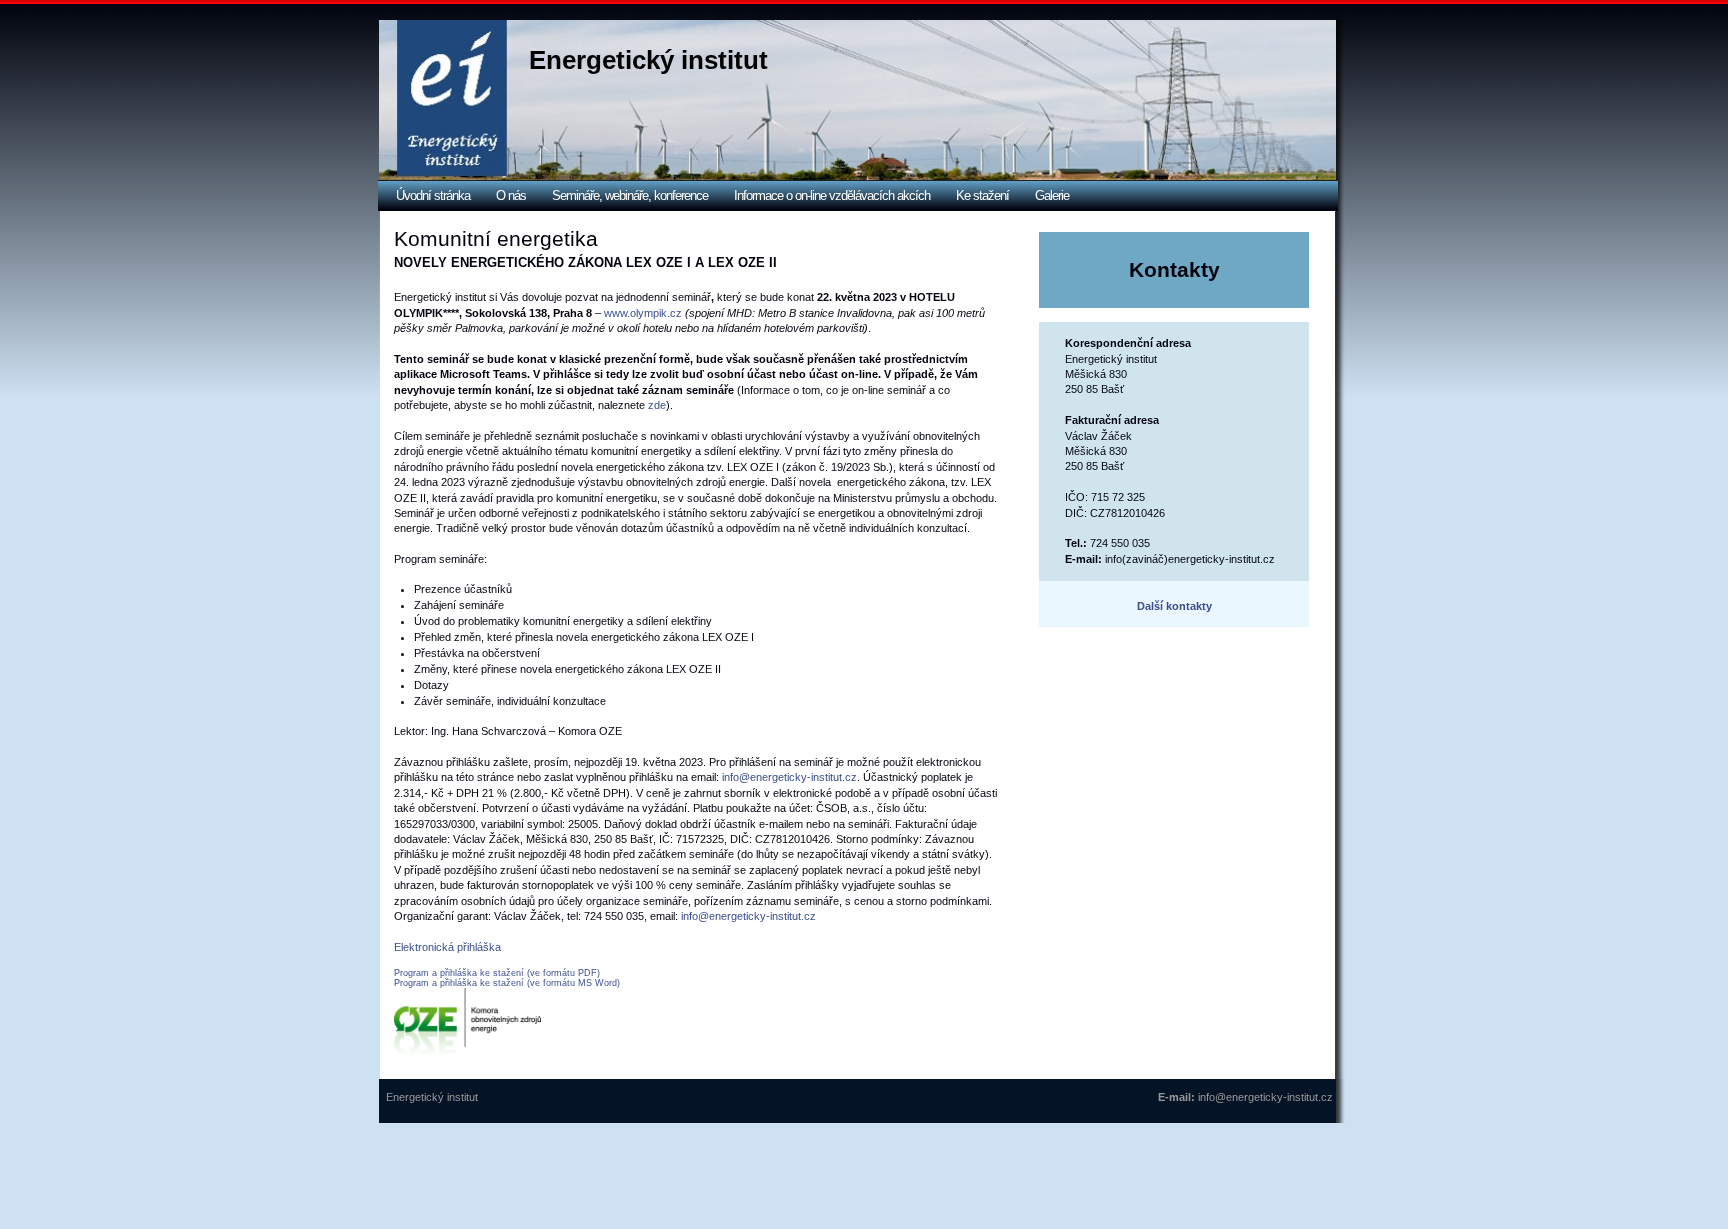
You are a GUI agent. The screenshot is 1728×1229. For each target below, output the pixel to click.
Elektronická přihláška (447, 947)
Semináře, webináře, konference (630, 195)
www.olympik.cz (643, 313)
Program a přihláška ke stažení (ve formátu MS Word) (507, 983)
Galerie (1052, 195)
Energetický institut (648, 60)
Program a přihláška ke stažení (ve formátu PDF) (497, 973)
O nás (511, 195)
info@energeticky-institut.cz (789, 777)
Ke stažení (982, 195)
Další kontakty (1174, 606)
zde (657, 405)
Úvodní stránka (433, 195)
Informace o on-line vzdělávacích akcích (832, 195)
